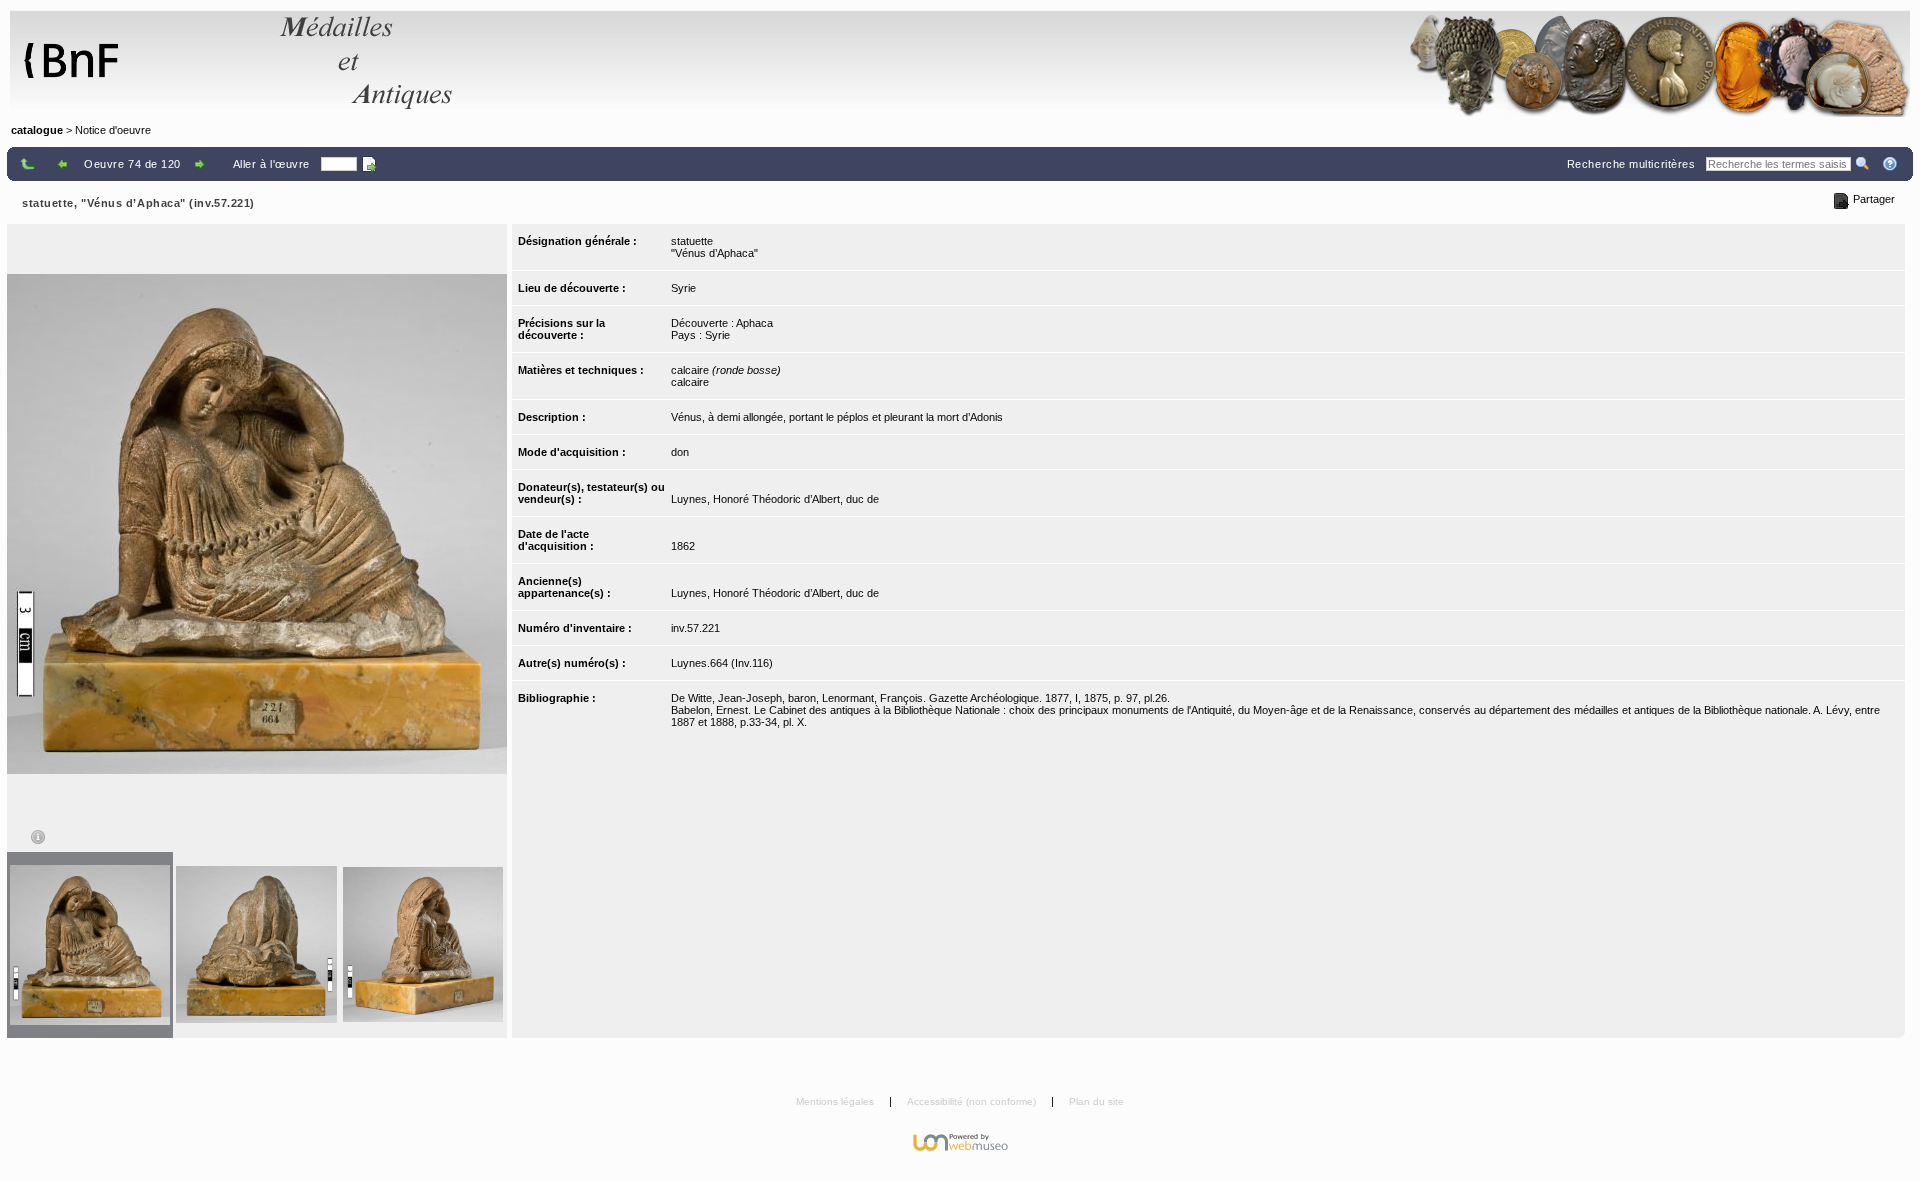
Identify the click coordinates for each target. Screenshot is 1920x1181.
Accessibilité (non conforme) (973, 1101)
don (680, 452)
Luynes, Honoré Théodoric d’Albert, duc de (775, 499)
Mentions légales (836, 1101)
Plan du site (1096, 1101)
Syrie (683, 288)
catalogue (37, 130)
